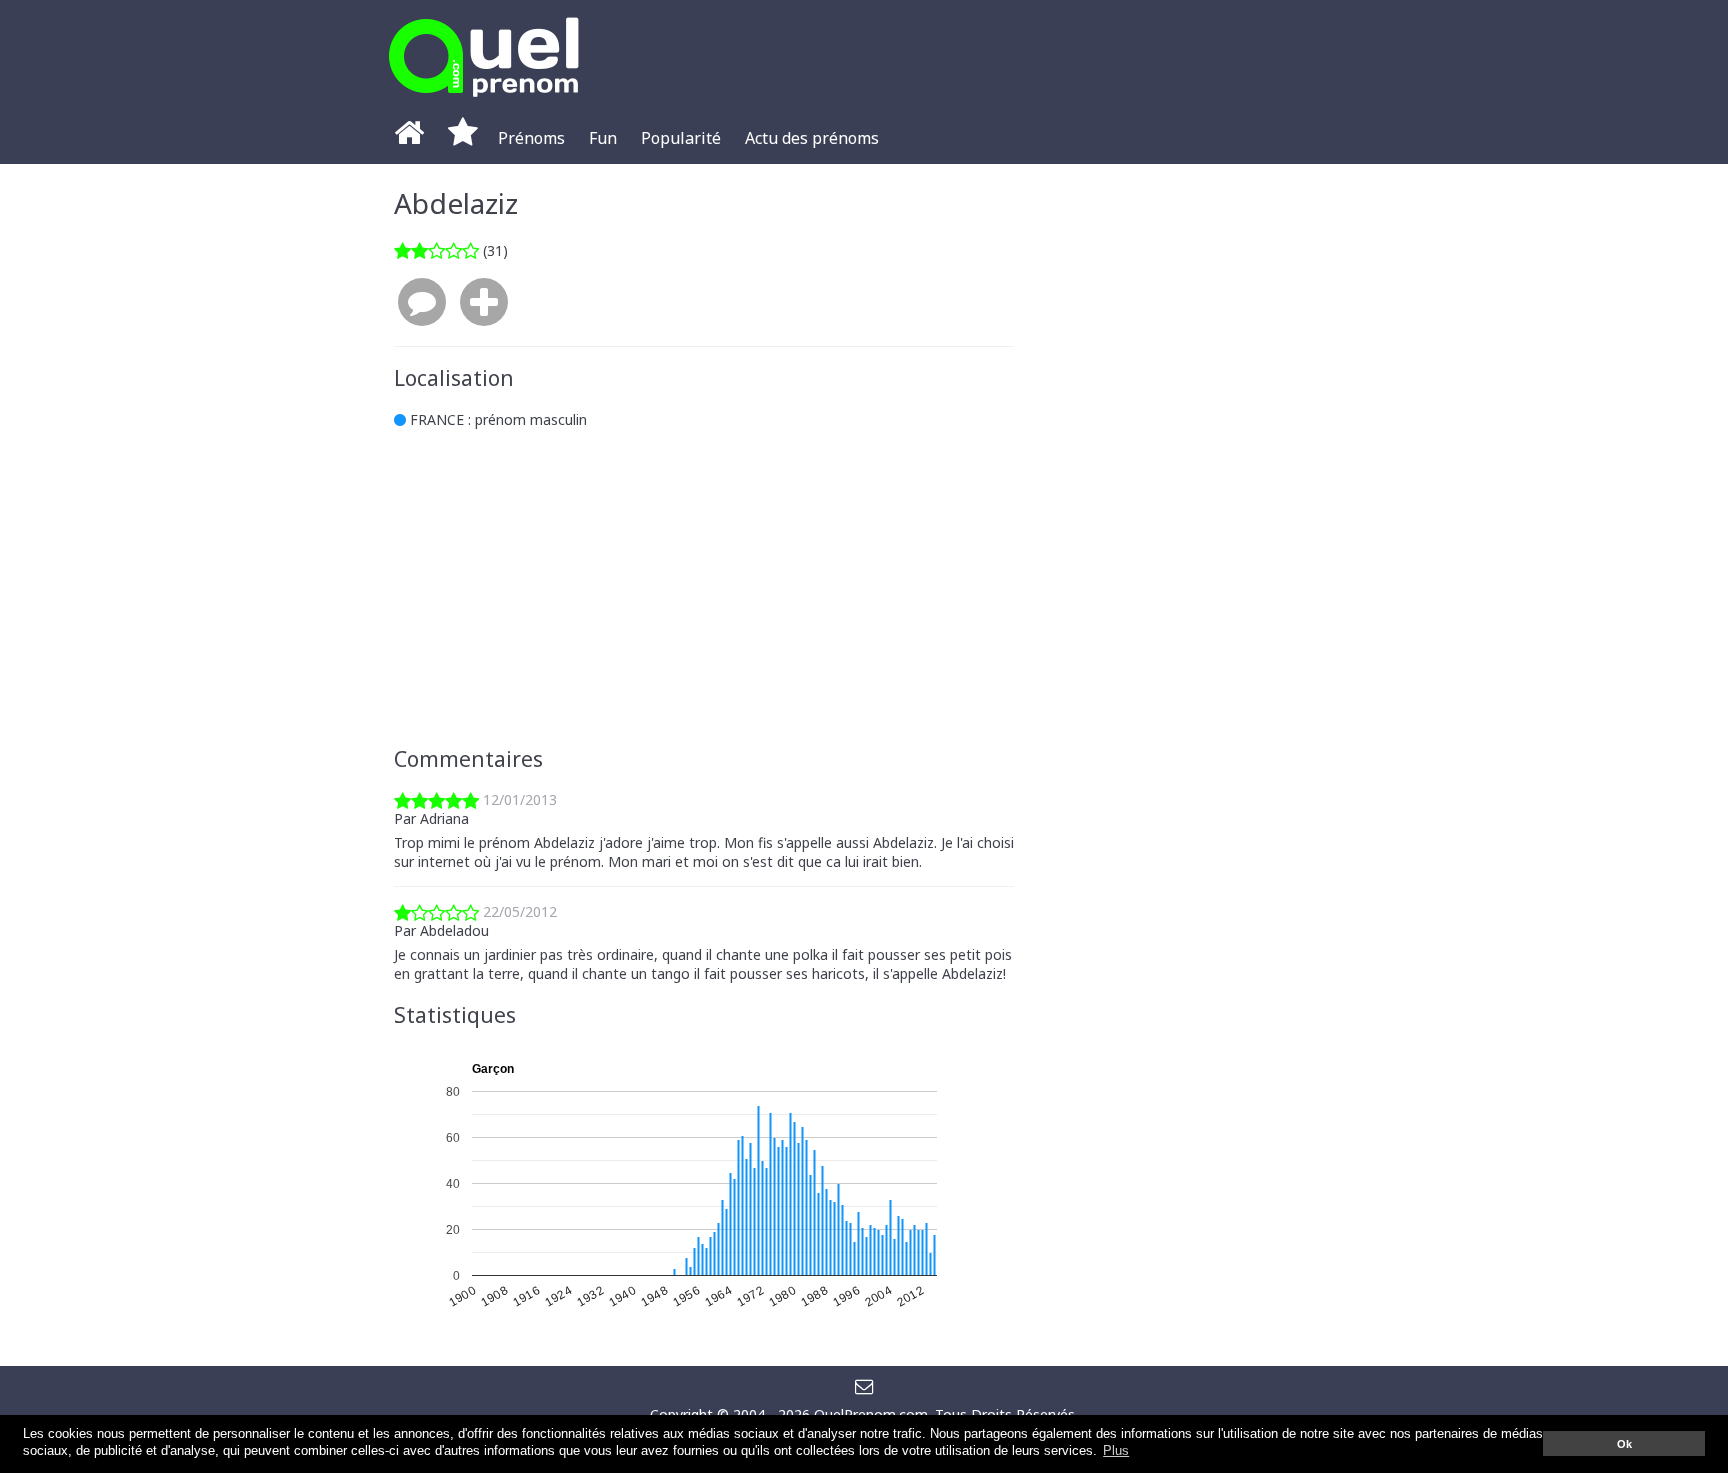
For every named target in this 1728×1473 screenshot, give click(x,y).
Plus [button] (1116, 1451)
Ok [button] (1624, 1444)
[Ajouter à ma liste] (484, 303)
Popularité (681, 138)
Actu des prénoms (812, 138)
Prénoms (531, 138)
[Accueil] (409, 138)
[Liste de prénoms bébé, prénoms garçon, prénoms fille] (484, 102)
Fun (603, 138)
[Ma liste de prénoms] (463, 138)
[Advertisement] (704, 588)
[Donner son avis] (422, 303)
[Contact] (864, 1385)
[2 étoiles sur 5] (436, 250)
